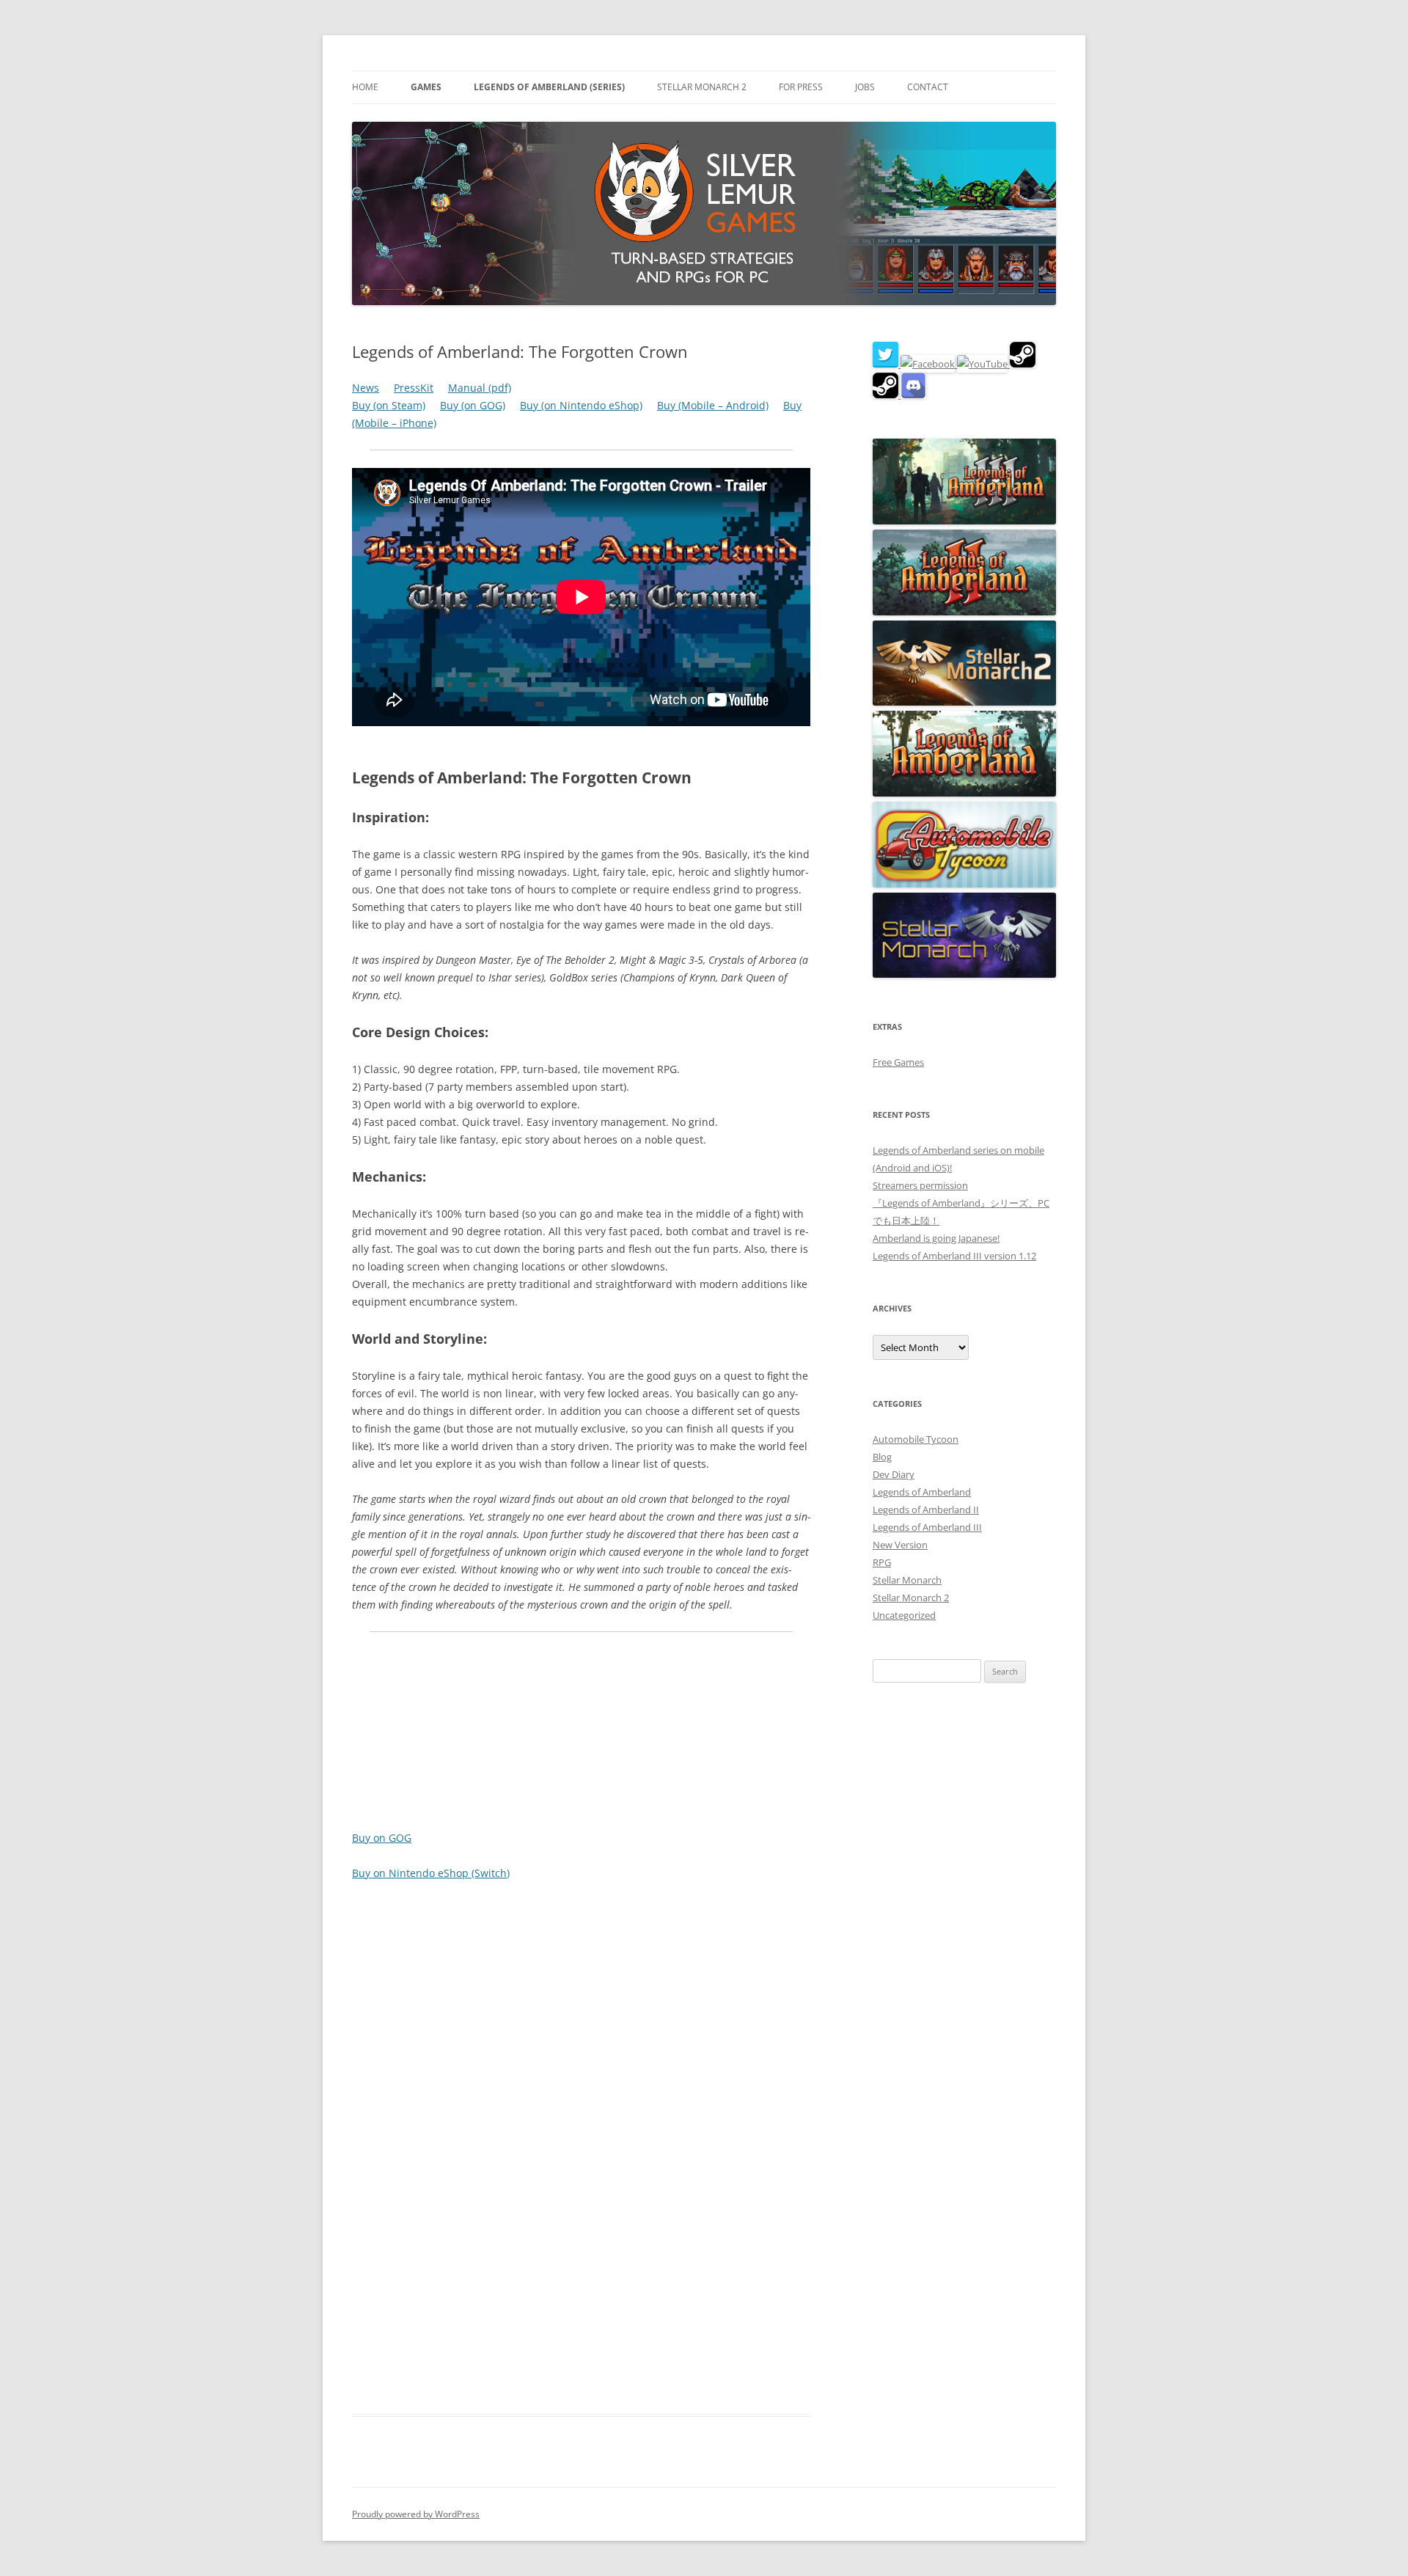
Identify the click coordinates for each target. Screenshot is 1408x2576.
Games (426, 87)
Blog (882, 1457)
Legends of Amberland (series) (549, 87)
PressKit (414, 388)
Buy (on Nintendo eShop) (581, 405)
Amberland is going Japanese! (936, 1238)
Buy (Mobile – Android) (713, 405)
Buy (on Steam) (389, 405)
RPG (882, 1562)
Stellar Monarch (907, 1580)
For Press (801, 87)
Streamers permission (920, 1185)
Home (365, 87)
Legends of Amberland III (927, 1527)
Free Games (898, 1062)
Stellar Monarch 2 (702, 87)
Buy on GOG (382, 1838)
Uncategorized (904, 1615)
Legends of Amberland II (926, 1510)
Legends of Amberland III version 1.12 (954, 1256)
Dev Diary (894, 1474)
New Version (900, 1545)
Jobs (865, 87)
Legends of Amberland (922, 1492)
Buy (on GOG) (473, 405)
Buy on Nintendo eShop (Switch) (431, 1873)
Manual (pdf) (480, 388)
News (366, 388)
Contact (928, 87)
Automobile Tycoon (916, 1439)
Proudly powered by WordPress (416, 2514)
